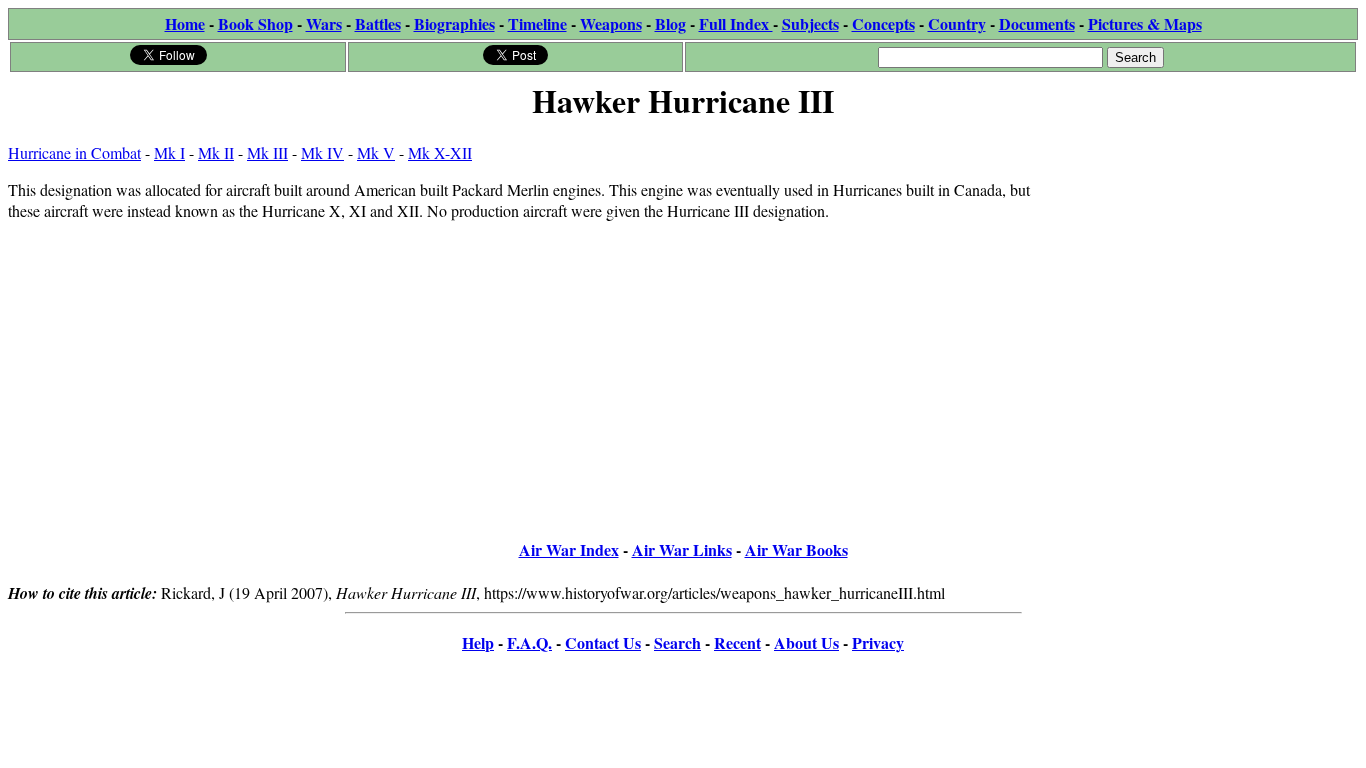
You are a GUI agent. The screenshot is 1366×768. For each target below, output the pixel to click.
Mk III (267, 152)
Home (185, 23)
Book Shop (255, 23)
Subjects (810, 23)
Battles (378, 23)
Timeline (537, 23)
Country (957, 23)
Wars (324, 23)
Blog (670, 23)
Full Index (736, 23)
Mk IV (322, 152)
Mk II (216, 152)
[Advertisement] (1207, 252)
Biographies (454, 23)
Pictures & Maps (1145, 23)
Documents (1037, 23)
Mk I (169, 152)
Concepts (883, 23)
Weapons (611, 23)
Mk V (376, 152)
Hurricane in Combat (74, 152)
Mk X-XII (440, 152)
